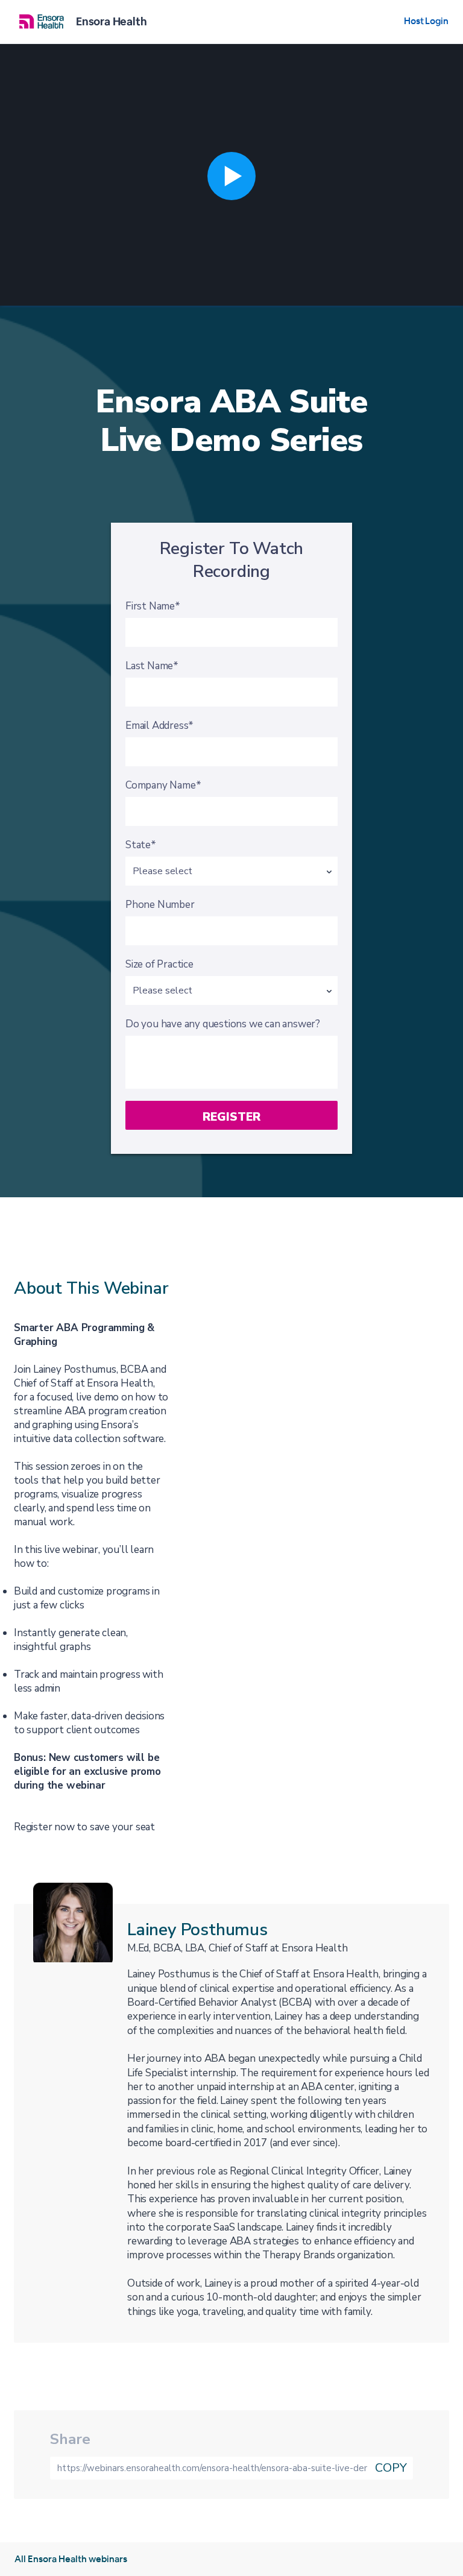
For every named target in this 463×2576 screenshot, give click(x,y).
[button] (231, 176)
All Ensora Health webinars (71, 2559)
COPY (391, 2468)
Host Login (426, 21)
